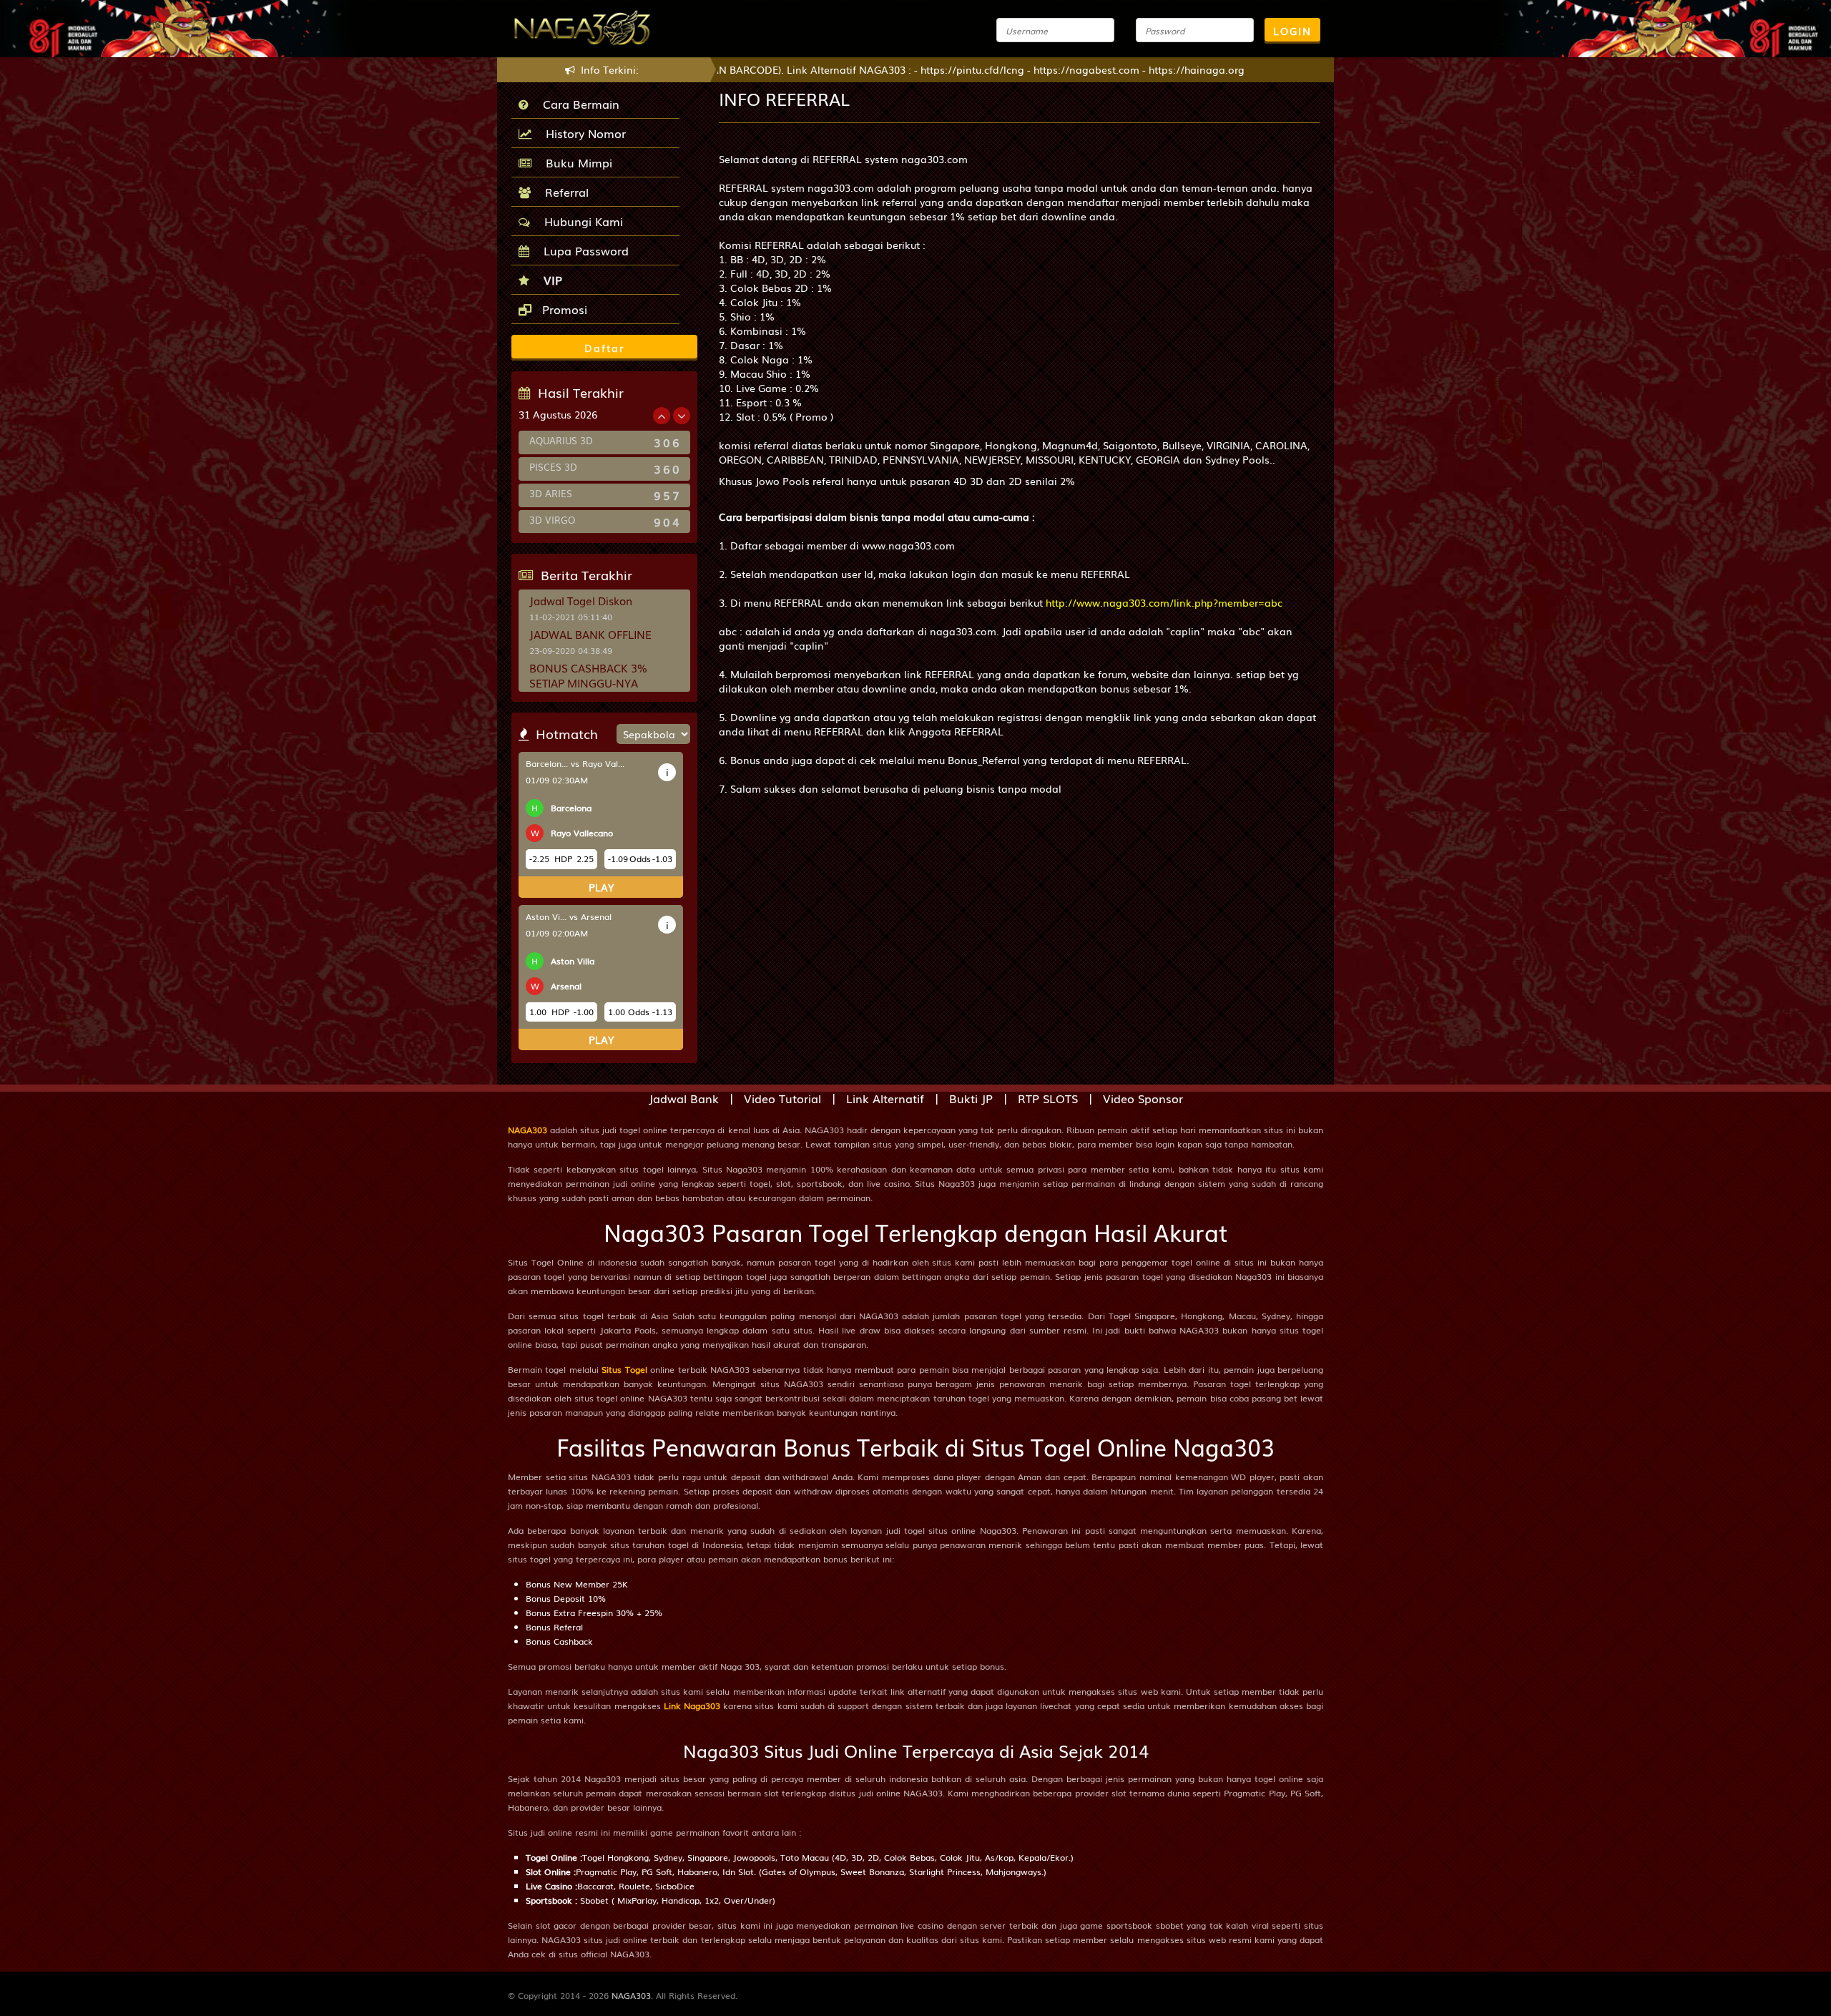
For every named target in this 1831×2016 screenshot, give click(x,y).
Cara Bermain (578, 104)
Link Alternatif (885, 1098)
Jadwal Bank (684, 1098)
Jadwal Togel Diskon (581, 600)
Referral (563, 192)
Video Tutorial (782, 1098)
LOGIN (1292, 31)
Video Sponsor (1143, 1098)
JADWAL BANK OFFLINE (590, 634)
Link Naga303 (692, 1706)
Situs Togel (624, 1369)
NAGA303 (527, 1130)
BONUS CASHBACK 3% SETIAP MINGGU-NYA (588, 675)
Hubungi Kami (580, 221)
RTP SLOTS (1048, 1098)
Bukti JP (971, 1098)
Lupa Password (583, 250)
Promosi (563, 309)
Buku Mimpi (575, 162)
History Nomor (582, 133)
